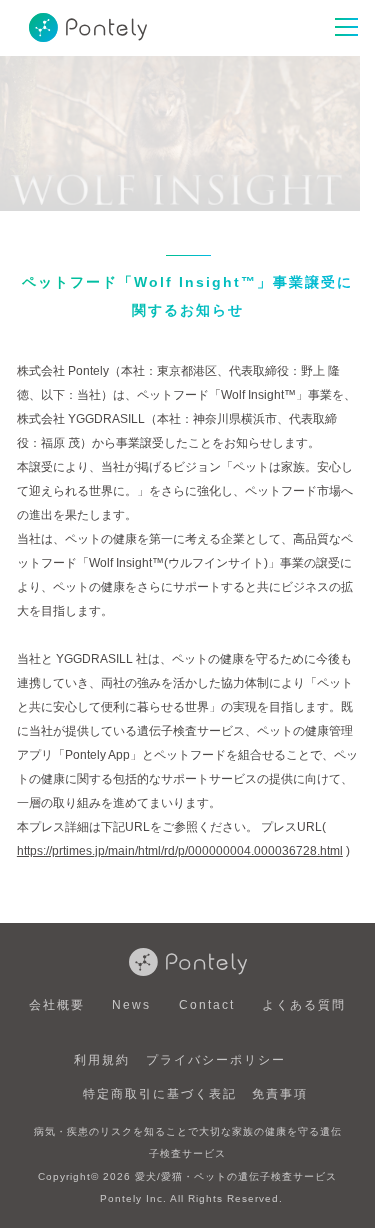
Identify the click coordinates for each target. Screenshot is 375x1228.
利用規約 (102, 1060)
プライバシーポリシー (216, 1060)
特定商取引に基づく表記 (160, 1094)
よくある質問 (304, 1005)
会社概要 (57, 1005)
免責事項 (280, 1094)
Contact (207, 1005)
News (131, 1005)
